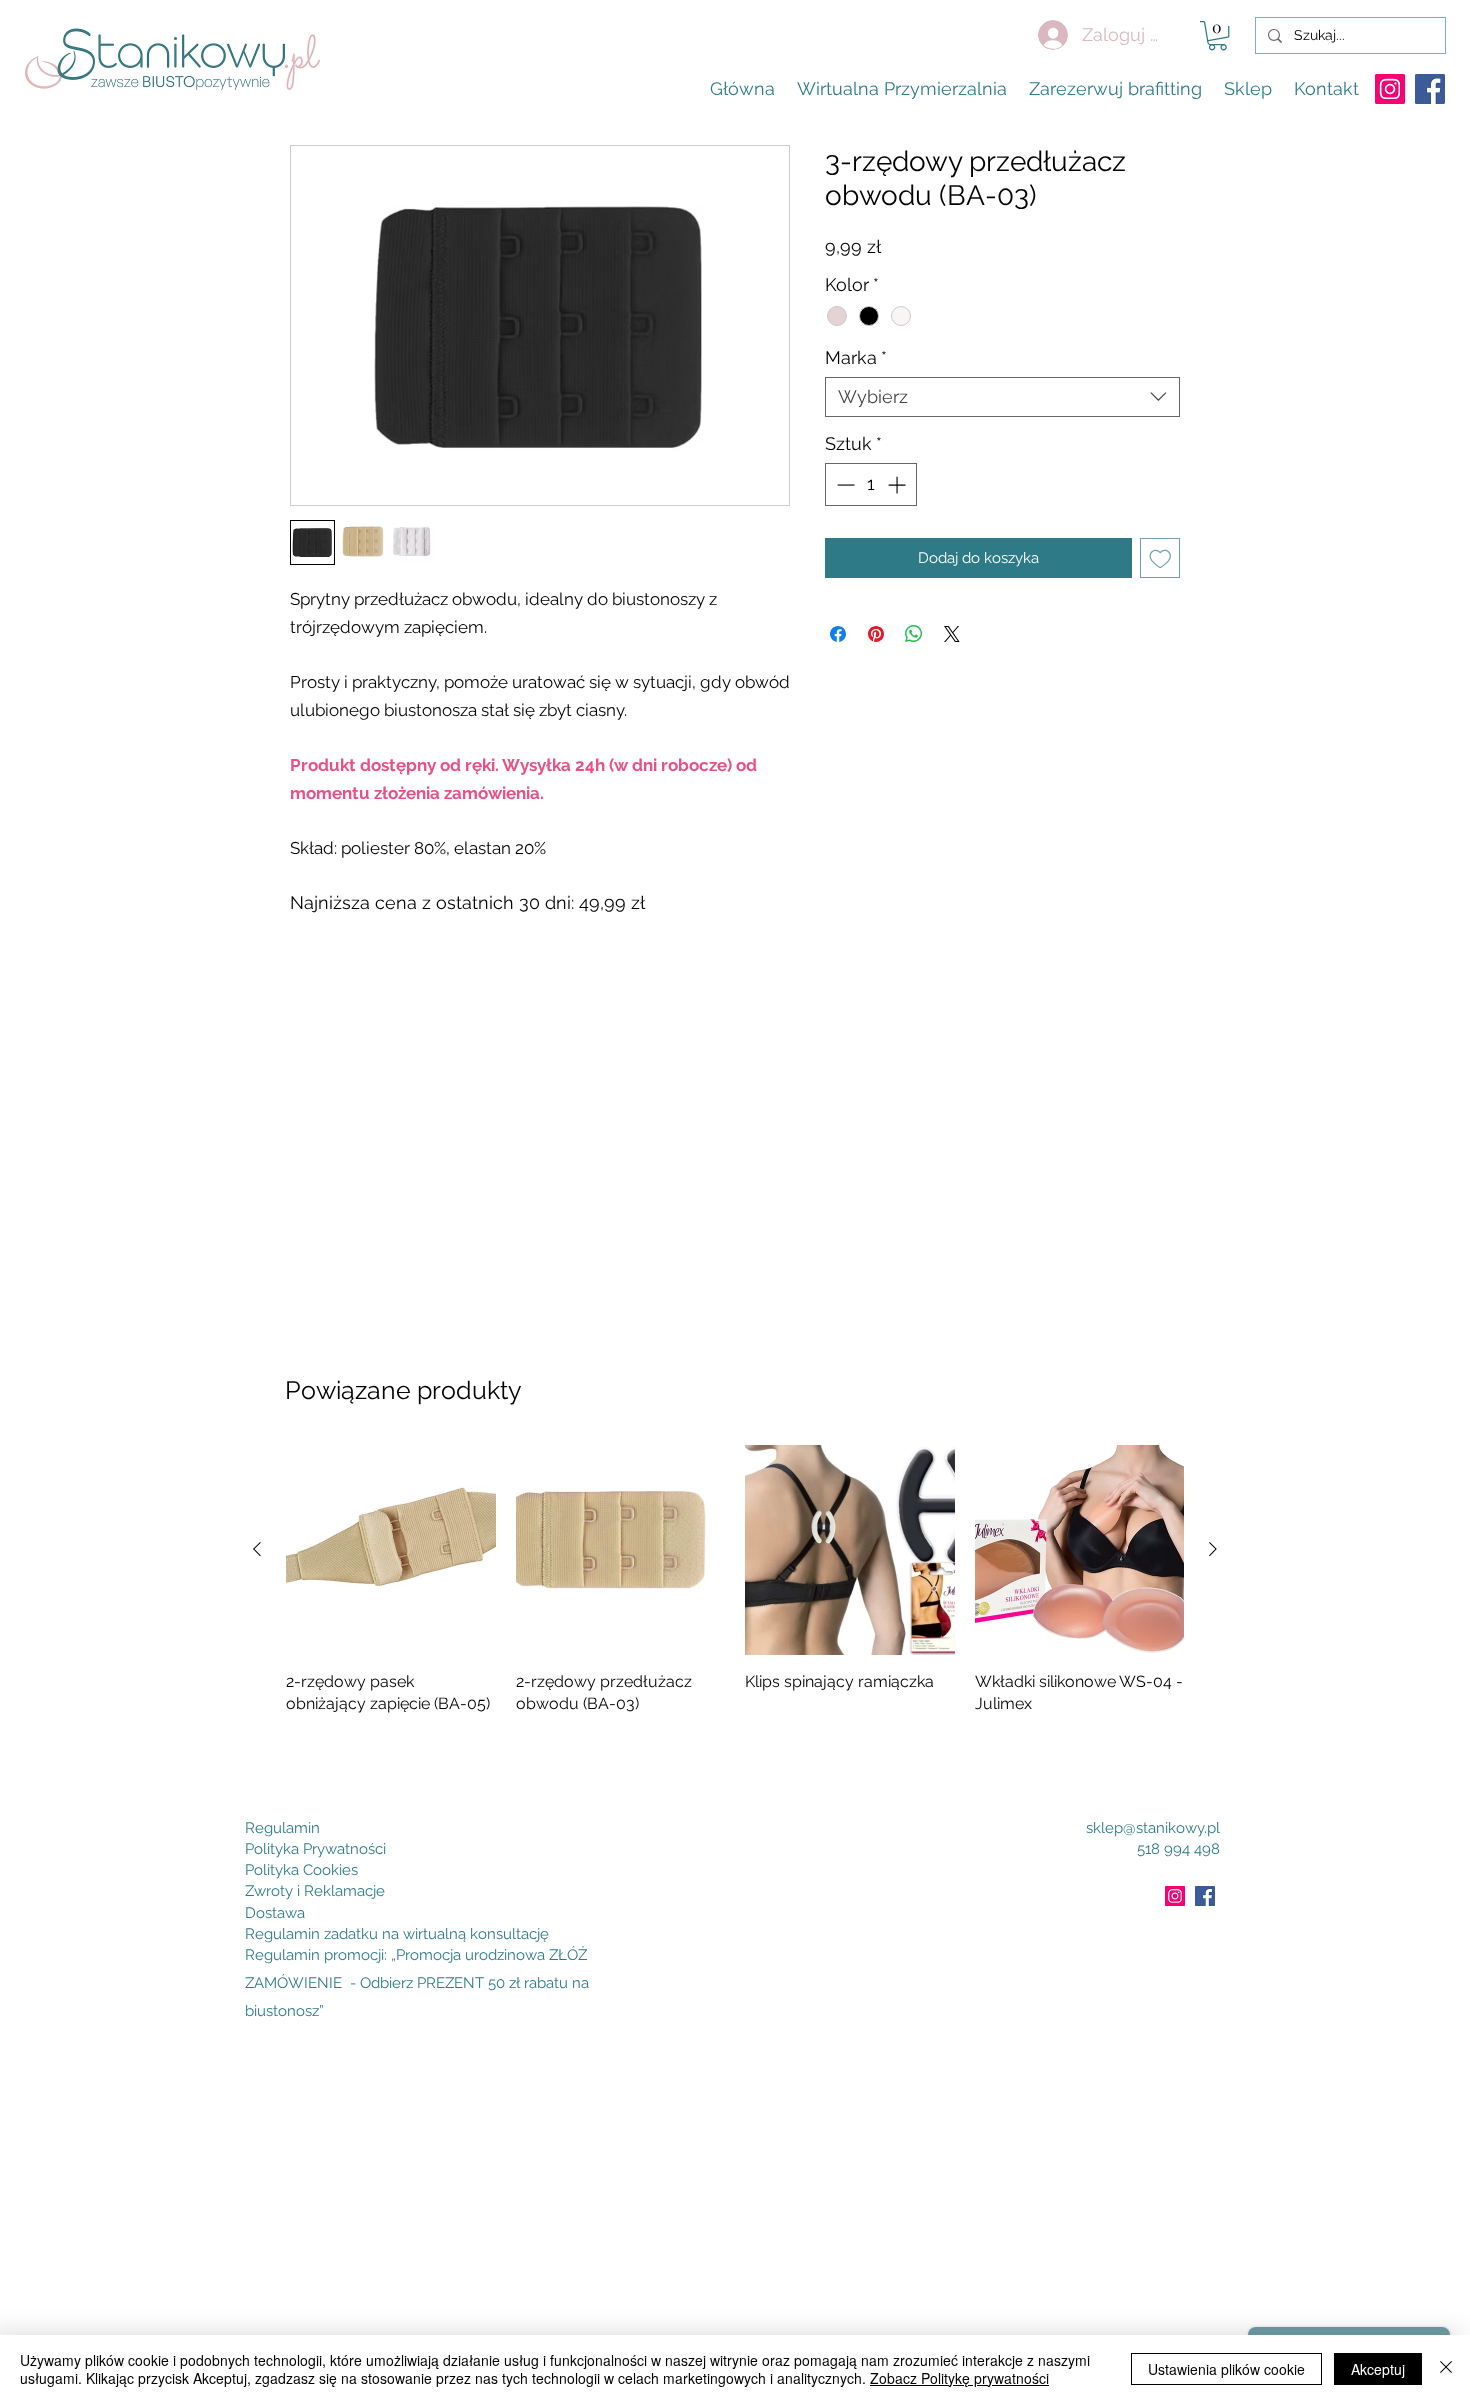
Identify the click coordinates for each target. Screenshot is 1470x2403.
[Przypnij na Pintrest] (876, 634)
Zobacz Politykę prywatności (959, 2378)
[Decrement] (843, 484)
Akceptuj (1378, 2369)
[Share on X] (952, 634)
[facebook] (1430, 89)
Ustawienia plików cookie (1226, 2369)
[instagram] (1390, 89)
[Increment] (898, 484)
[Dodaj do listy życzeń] (1160, 558)
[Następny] (1213, 1549)
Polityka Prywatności (315, 1849)
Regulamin (282, 1828)
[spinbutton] (871, 484)
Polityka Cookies (301, 1870)
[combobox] (1002, 397)
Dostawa (275, 1913)
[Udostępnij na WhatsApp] (914, 634)
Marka (856, 357)
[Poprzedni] (257, 1549)
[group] (735, 1605)
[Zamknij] (1446, 2369)
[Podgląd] (391, 1550)
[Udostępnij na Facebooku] (838, 634)
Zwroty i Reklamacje (315, 1891)
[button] (1217, 35)
